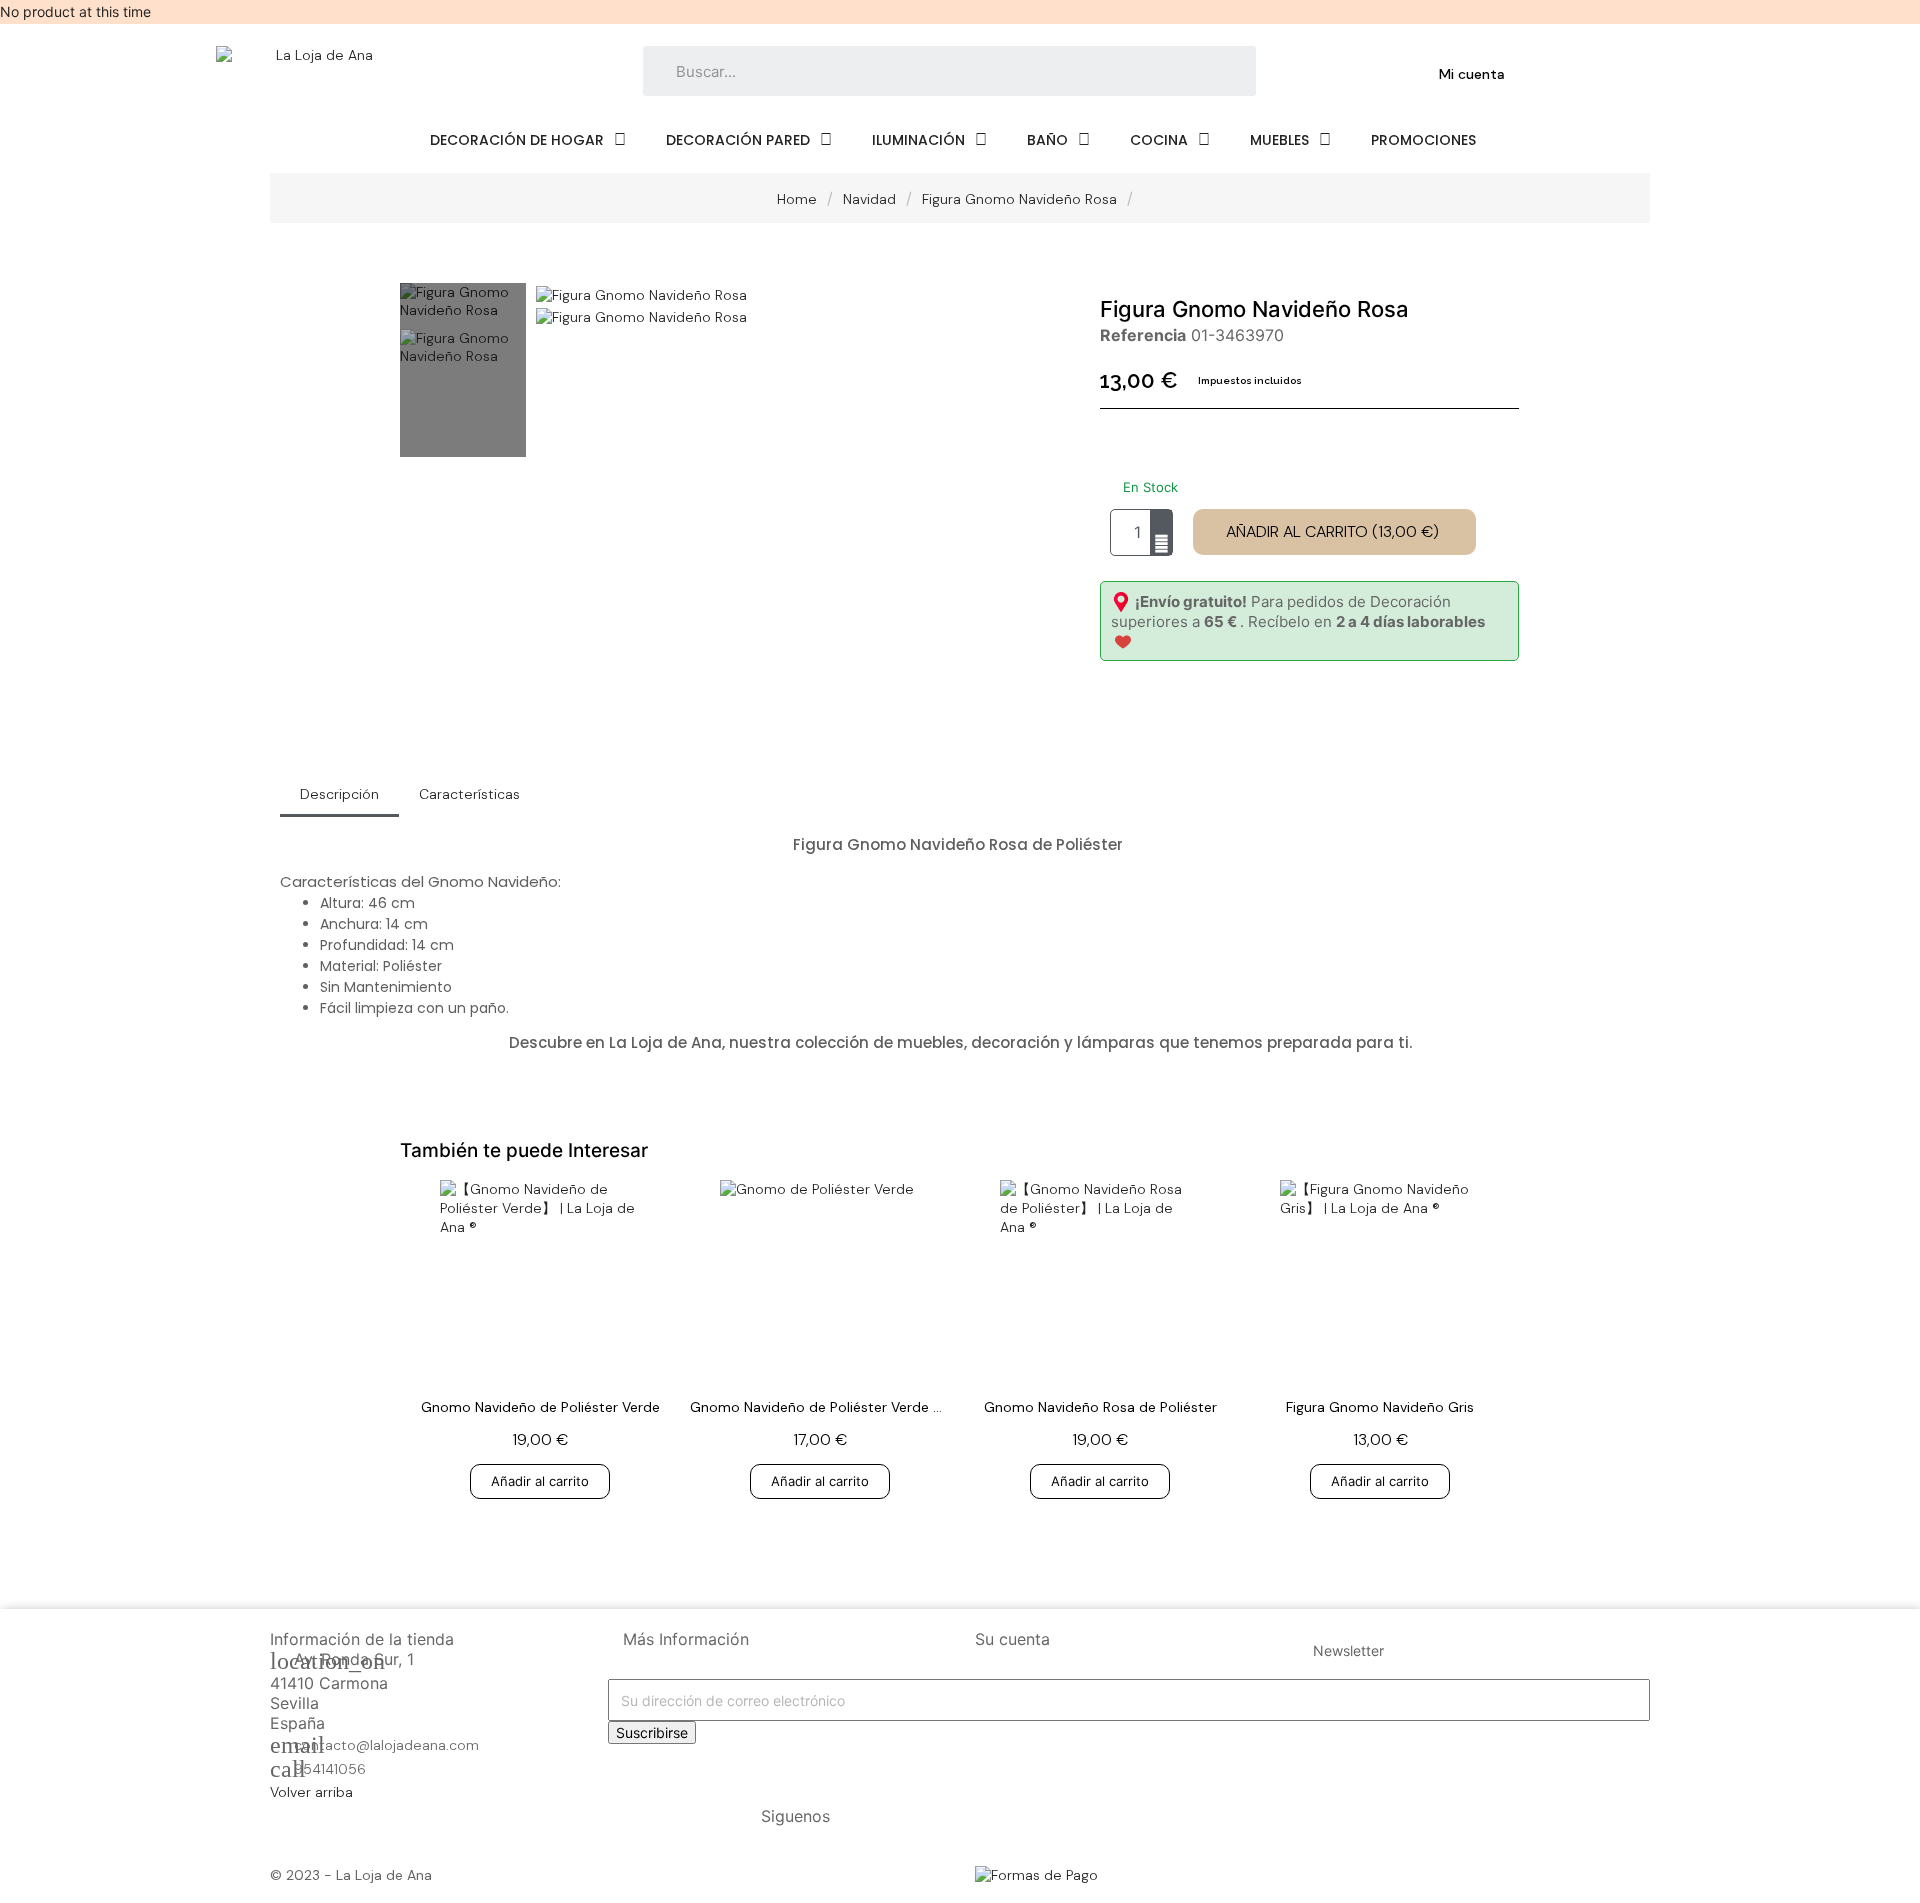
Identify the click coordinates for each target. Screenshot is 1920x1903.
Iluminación (918, 140)
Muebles (1279, 140)
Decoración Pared (738, 140)
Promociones (1423, 140)
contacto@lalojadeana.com (386, 1745)
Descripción (339, 794)
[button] (1334, 532)
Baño (1047, 140)
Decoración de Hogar (517, 140)
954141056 (330, 1769)
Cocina (1159, 140)
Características (469, 794)
